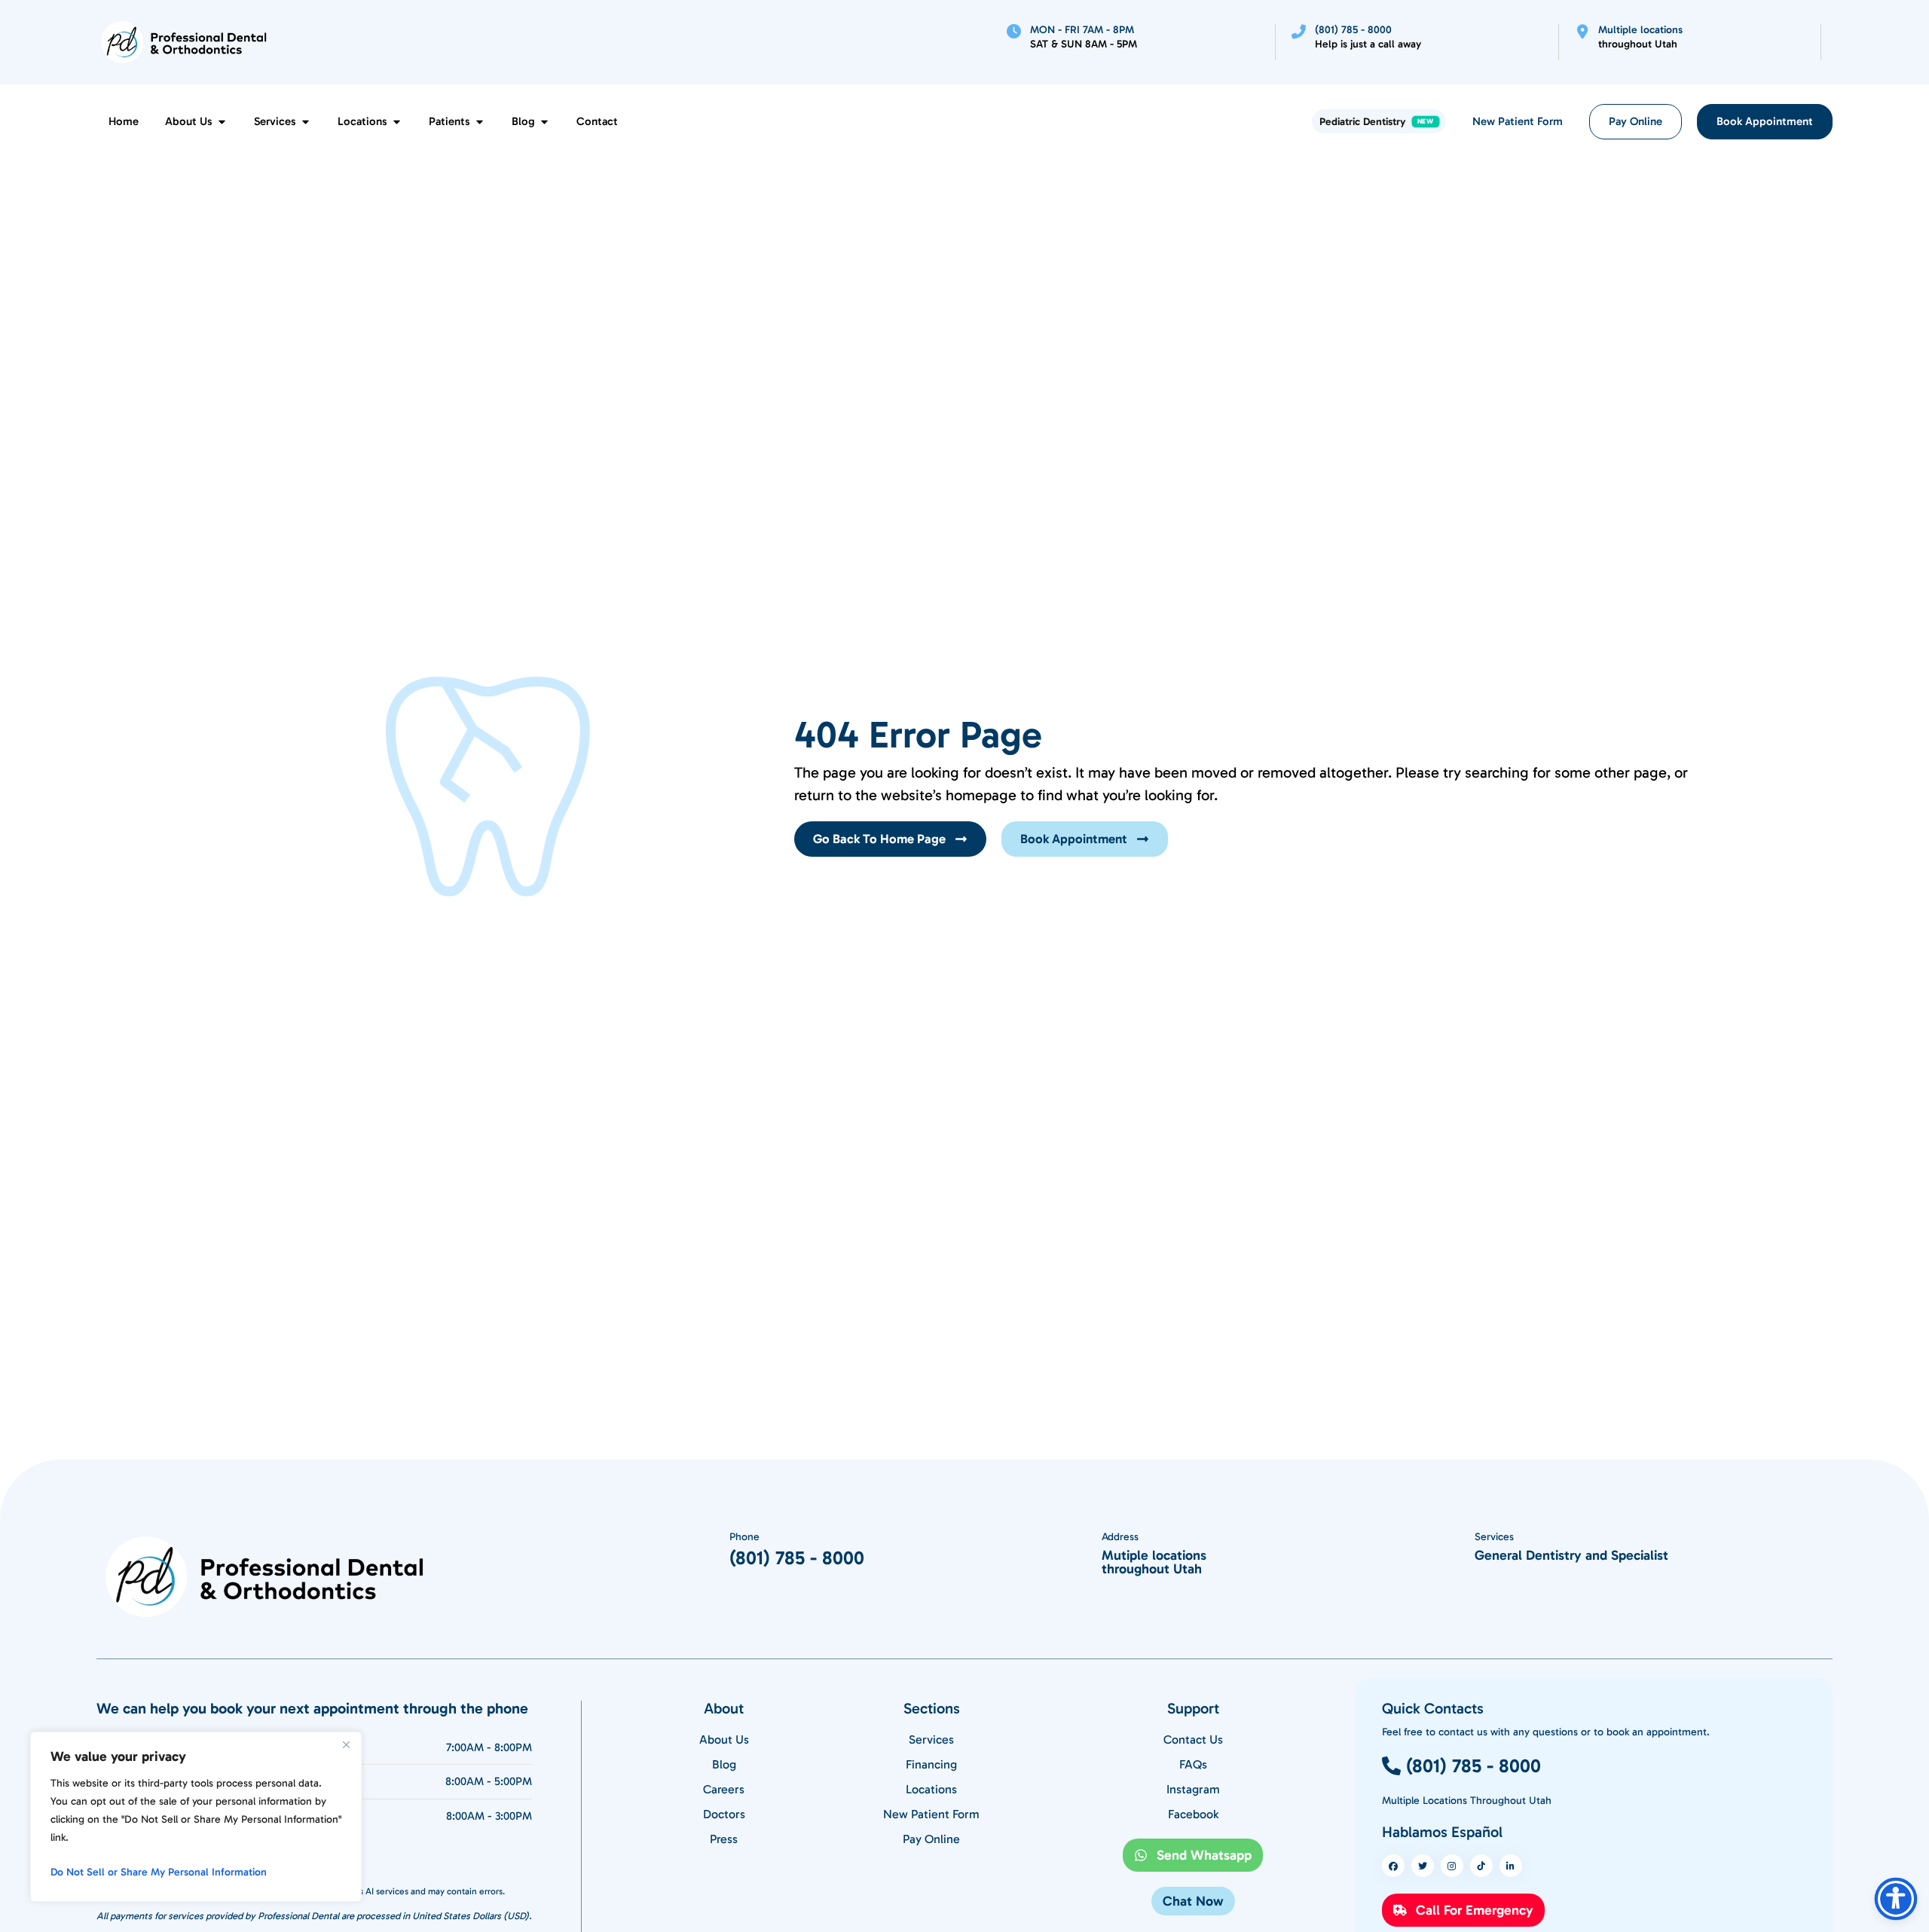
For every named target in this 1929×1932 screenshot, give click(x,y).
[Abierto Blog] (544, 122)
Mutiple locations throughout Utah (1154, 1562)
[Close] (346, 1744)
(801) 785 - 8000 (797, 1558)
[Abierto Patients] (480, 122)
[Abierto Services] (306, 122)
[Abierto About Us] (222, 122)
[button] (1193, 1901)
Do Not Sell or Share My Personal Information (159, 1872)
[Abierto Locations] (397, 122)
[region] (196, 1817)
